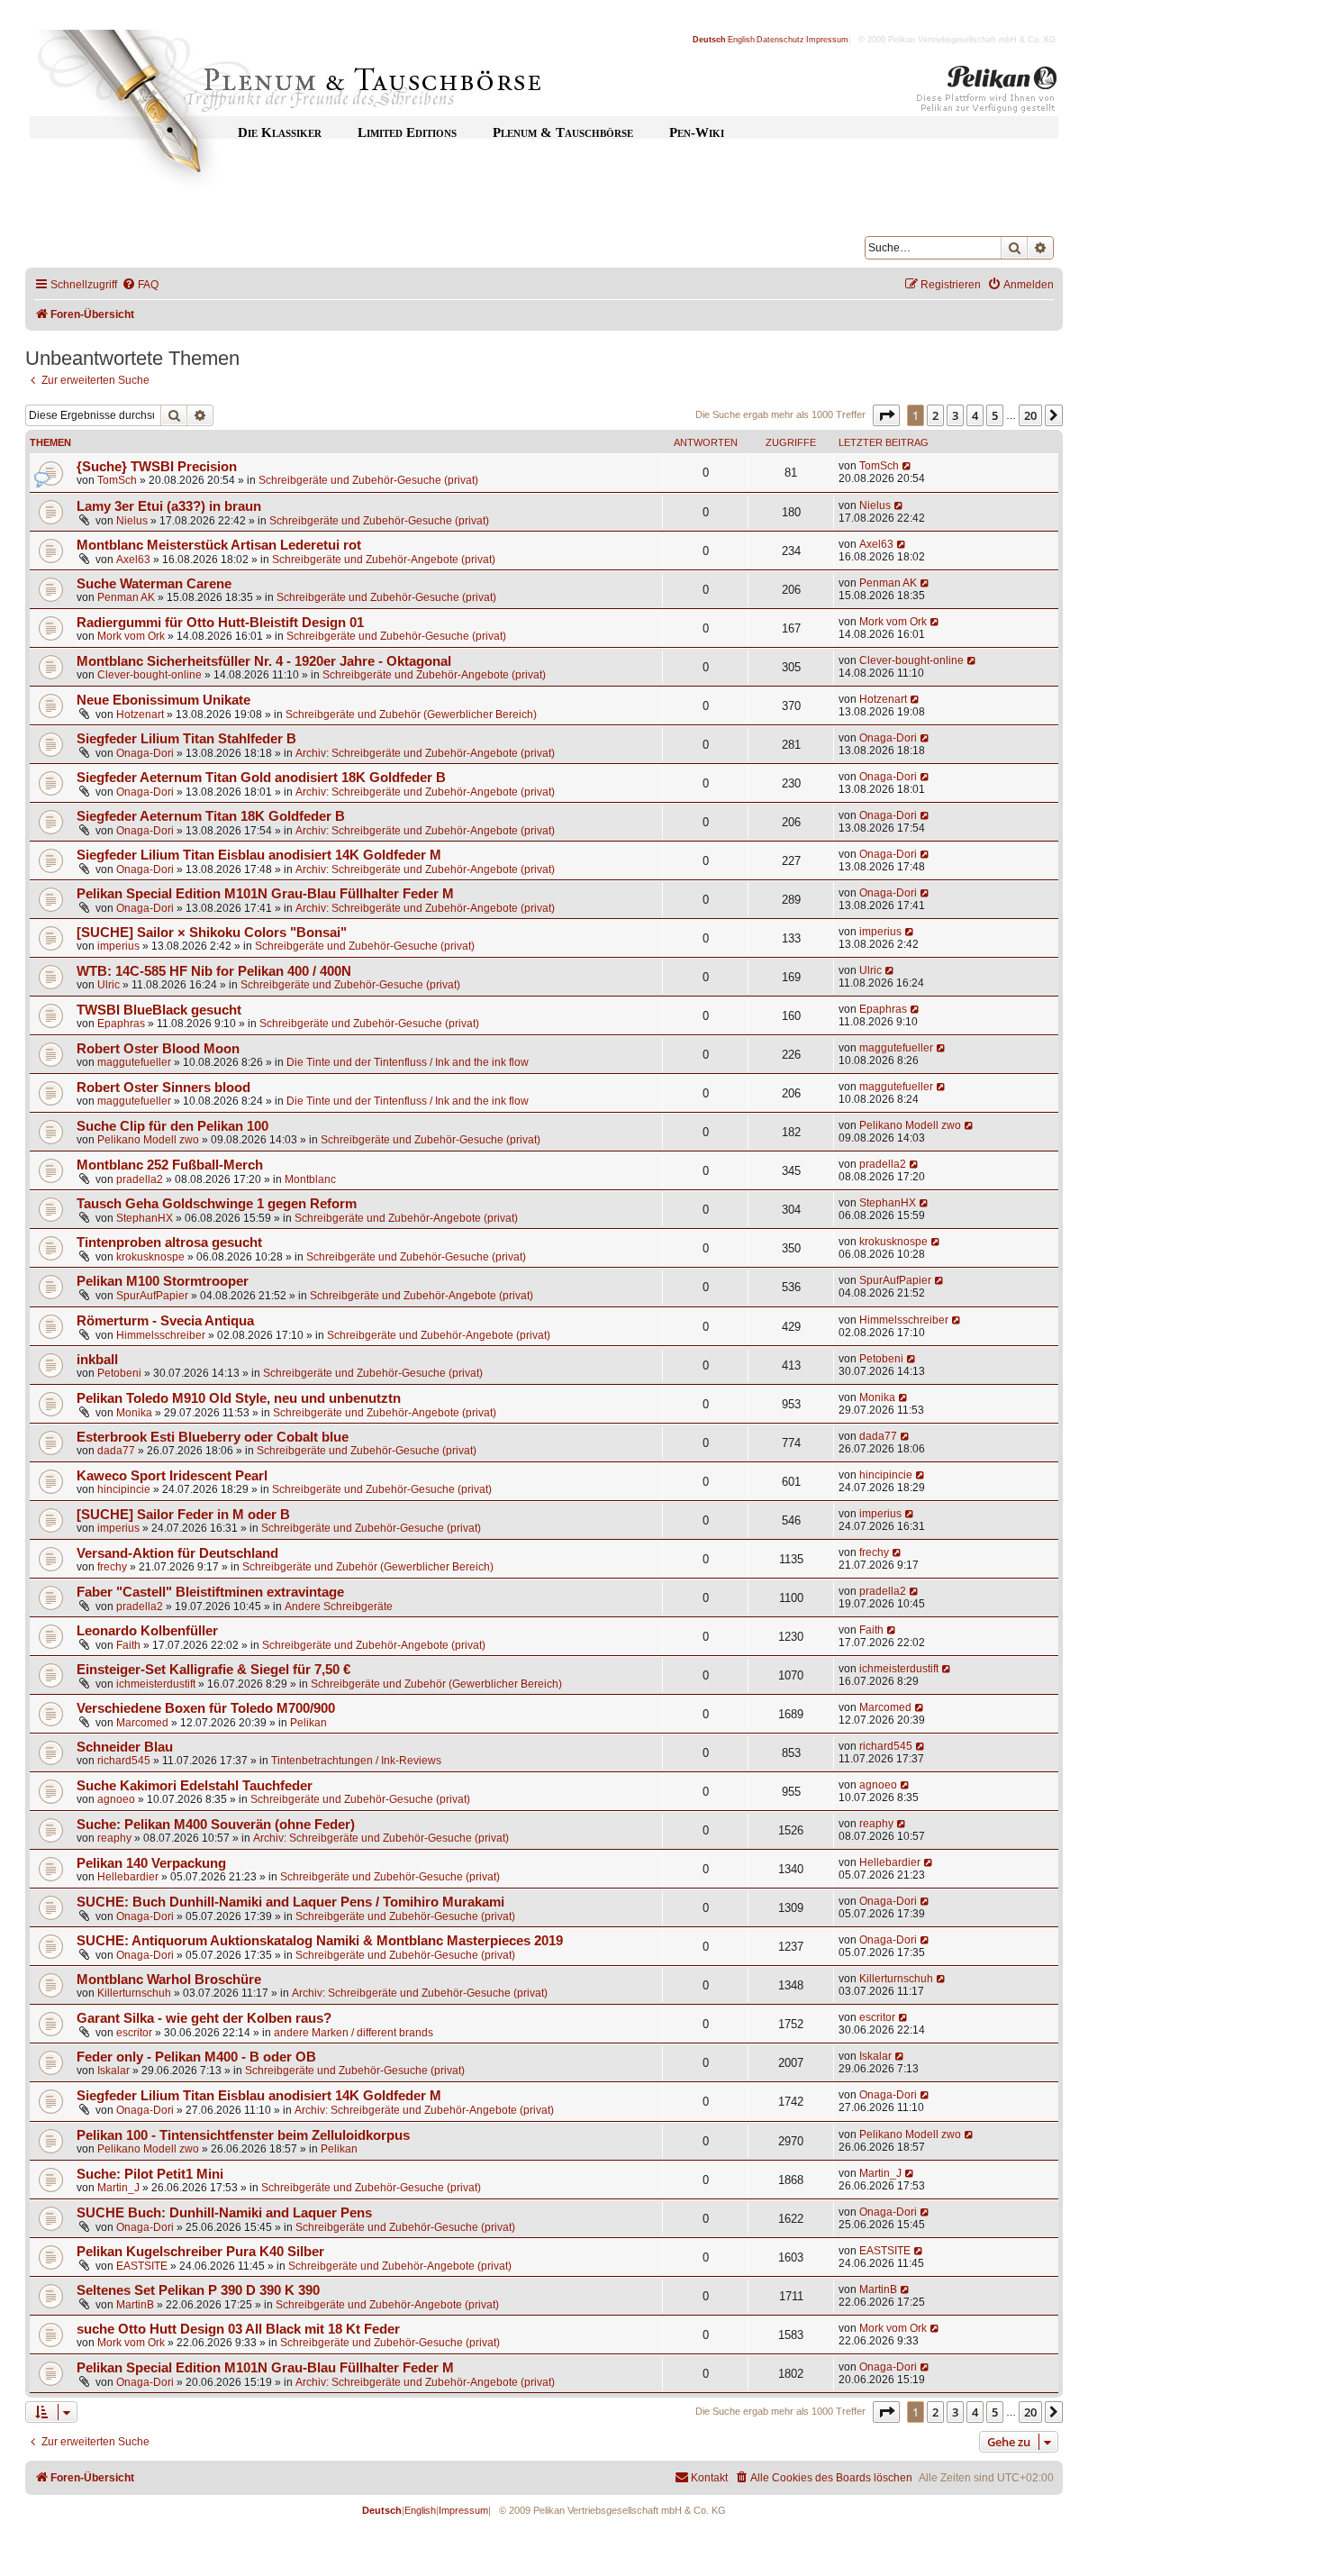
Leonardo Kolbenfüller (147, 1631)
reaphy (114, 1838)
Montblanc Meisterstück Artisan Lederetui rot (219, 545)
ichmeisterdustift (156, 1684)
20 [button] (1030, 415)
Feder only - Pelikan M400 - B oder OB (196, 2057)
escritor (134, 2033)
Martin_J (118, 2188)
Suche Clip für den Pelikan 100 (172, 1126)
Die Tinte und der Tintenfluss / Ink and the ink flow (408, 1062)
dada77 (116, 1451)
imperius (118, 946)
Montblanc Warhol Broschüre (169, 1980)
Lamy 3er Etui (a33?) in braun (169, 506)
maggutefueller (134, 1062)
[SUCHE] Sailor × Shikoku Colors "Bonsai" (212, 933)
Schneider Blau (125, 1747)
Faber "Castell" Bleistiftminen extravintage (210, 1592)
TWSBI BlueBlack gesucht (159, 1010)
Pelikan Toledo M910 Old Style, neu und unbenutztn (239, 1398)
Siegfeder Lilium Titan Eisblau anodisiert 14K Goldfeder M (259, 855)
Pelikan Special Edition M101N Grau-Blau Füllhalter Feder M (265, 894)
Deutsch (709, 40)
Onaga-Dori (145, 753)
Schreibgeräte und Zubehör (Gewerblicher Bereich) (411, 715)
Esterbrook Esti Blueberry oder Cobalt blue (213, 1437)
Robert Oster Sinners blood (163, 1088)
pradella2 (140, 1179)
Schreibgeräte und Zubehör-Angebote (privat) (384, 560)
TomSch (117, 480)
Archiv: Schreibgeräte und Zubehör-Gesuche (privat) (381, 1838)
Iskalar (113, 2071)
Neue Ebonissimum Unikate (163, 700)
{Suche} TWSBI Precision (157, 467)
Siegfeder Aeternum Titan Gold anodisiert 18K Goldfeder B (261, 778)
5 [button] (995, 415)
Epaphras (121, 1024)
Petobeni (119, 1373)
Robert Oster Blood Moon (158, 1049)
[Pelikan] (987, 93)
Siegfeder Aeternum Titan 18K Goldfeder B (211, 816)
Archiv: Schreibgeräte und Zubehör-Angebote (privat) (425, 753)
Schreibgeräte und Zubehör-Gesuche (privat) (368, 480)
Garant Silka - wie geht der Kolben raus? (204, 2018)
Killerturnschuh (134, 1993)
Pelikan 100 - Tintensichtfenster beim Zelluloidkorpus (243, 2135)
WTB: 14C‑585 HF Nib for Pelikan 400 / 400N (214, 971)
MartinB (135, 2305)
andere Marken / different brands (354, 2033)
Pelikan (308, 1723)
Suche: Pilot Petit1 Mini (150, 2174)
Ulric (109, 985)
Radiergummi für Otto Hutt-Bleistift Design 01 (220, 623)
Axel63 (133, 560)
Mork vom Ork (131, 636)
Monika (134, 1413)
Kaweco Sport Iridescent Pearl (172, 1476)
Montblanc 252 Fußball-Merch (170, 1165)
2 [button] (935, 415)
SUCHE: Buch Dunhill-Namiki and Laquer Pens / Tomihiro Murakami (290, 1902)
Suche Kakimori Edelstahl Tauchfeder (195, 1786)
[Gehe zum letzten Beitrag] (907, 466)
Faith (128, 1645)
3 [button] (955, 415)
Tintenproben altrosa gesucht (169, 1242)
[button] (886, 415)
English (741, 40)
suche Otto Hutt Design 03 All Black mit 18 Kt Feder (238, 2329)
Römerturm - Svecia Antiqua (165, 1321)
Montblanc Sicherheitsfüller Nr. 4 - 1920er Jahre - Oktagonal (264, 661)
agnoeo (116, 1799)
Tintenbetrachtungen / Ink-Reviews (356, 1761)
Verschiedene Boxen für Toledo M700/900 (206, 1708)
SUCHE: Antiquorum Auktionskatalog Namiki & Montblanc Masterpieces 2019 (320, 1941)
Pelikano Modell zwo (148, 1140)
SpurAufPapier (152, 1296)
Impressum (827, 40)
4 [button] (975, 415)
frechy (112, 1567)
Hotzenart (140, 715)
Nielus (132, 521)
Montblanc (310, 1179)
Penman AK (126, 597)
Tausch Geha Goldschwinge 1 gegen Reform (217, 1204)
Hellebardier (128, 1877)
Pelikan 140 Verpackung (151, 1863)
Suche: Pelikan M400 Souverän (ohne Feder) (216, 1825)
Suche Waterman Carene (154, 584)
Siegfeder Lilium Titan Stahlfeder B (186, 739)
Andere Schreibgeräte (339, 1607)
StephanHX (145, 1218)
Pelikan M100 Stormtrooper (163, 1281)
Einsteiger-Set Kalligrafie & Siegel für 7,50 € (213, 1670)
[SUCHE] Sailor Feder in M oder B (183, 1515)
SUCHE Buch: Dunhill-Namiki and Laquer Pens (224, 2213)
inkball (97, 1360)
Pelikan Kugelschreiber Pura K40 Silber (200, 2252)
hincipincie (124, 1489)
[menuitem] (140, 285)
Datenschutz (780, 40)
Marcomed (142, 1723)
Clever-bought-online (150, 675)
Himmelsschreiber (161, 1335)
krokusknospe (150, 1257)
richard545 (124, 1761)
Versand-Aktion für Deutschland (177, 1553)
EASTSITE (142, 2266)
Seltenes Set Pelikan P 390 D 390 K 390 (198, 2290)
